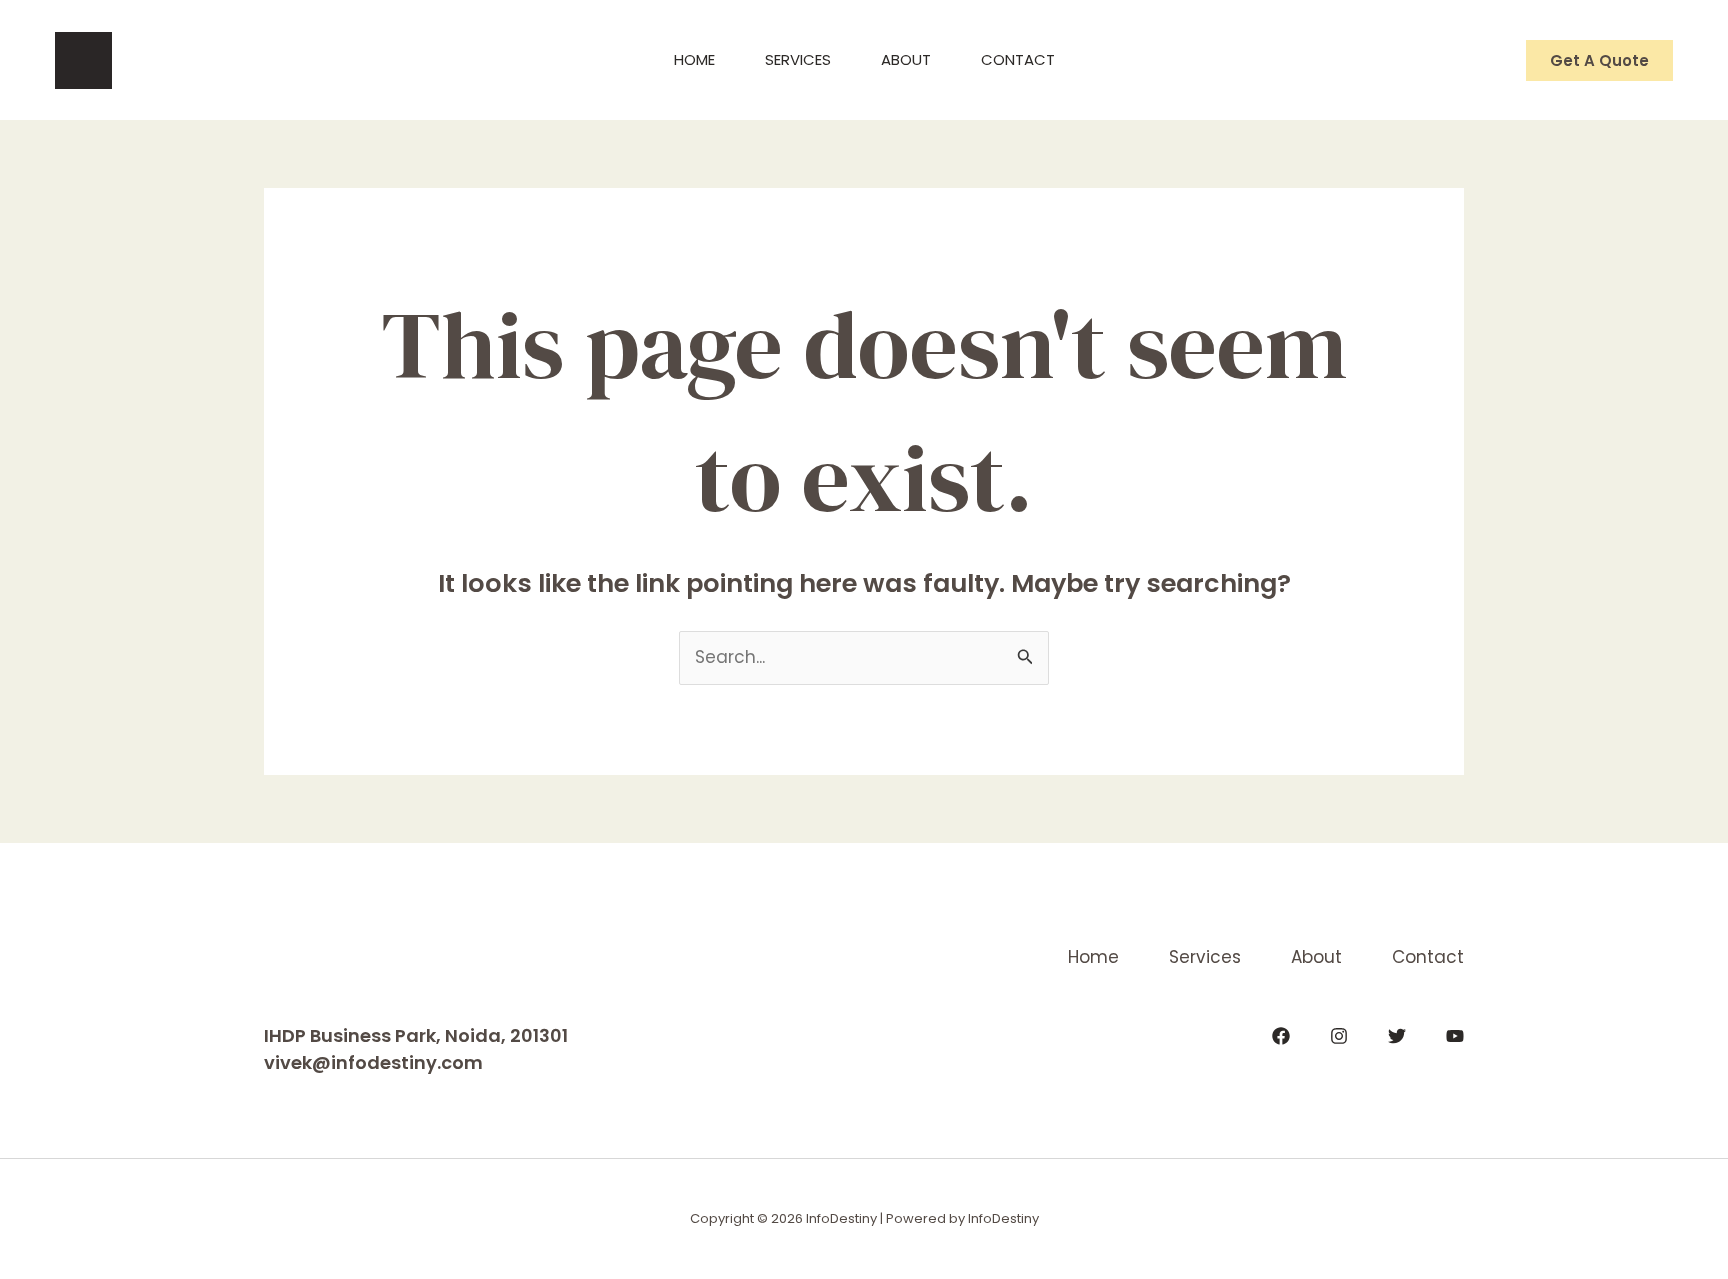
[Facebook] (1281, 1036)
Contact (1018, 59)
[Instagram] (1339, 1036)
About (906, 59)
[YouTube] (1455, 1036)
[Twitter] (1397, 1036)
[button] (1599, 60)
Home (694, 59)
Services (798, 59)
